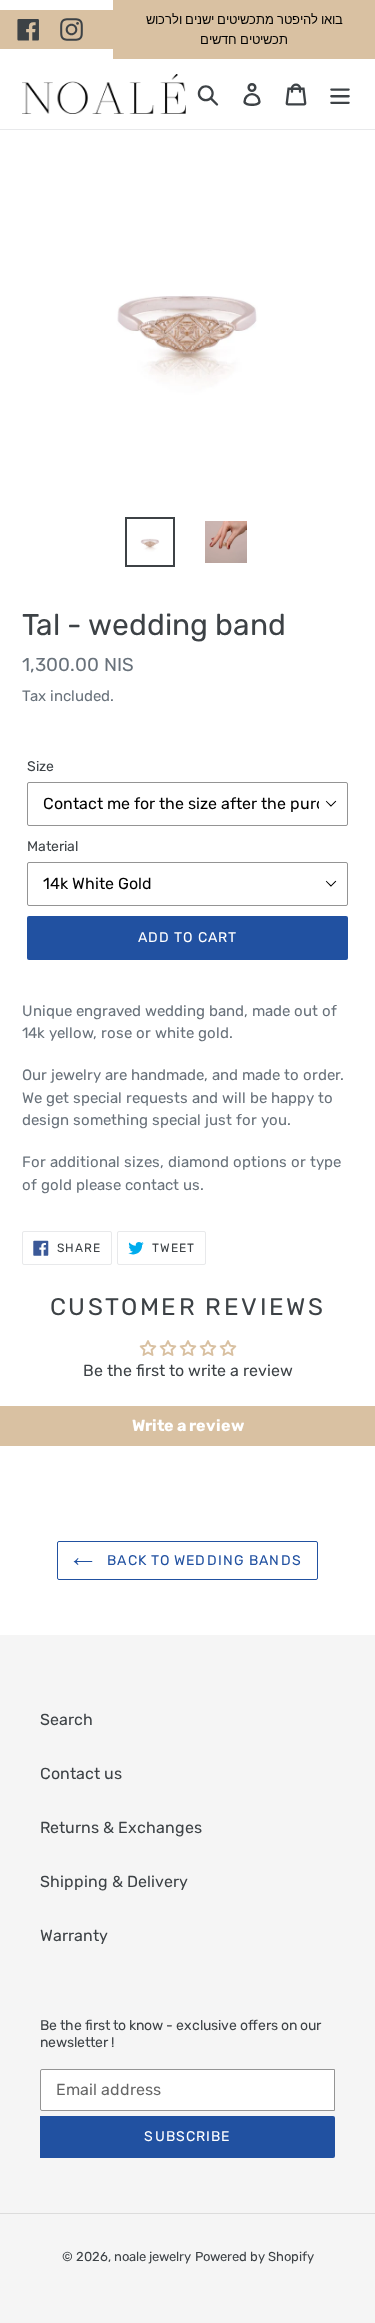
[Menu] (340, 94)
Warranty (74, 1935)
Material (52, 846)
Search (66, 1719)
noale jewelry (152, 2256)
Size (40, 766)
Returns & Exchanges (121, 1827)
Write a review (188, 1425)
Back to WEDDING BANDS (202, 1560)
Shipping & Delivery (114, 1881)
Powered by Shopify (254, 2256)
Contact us (81, 1773)
